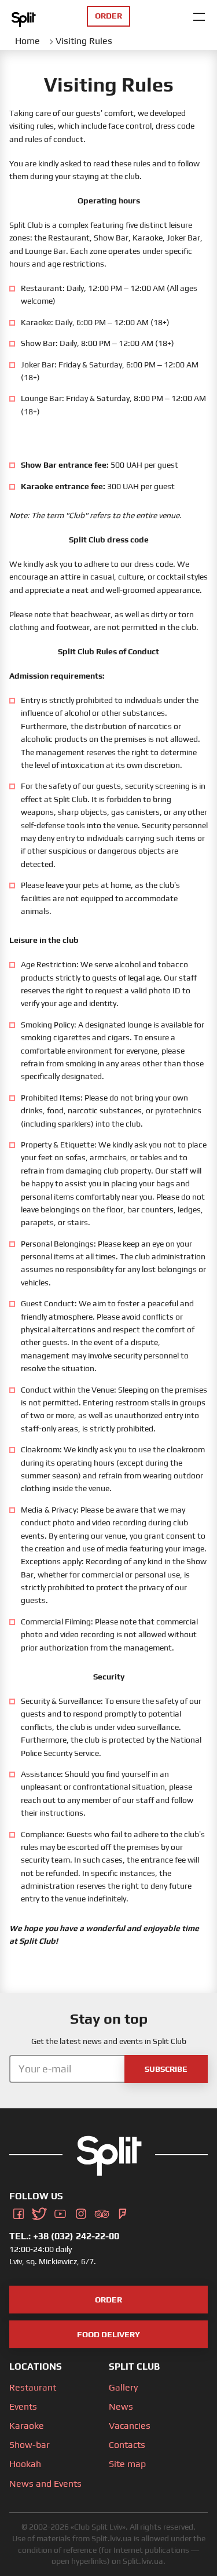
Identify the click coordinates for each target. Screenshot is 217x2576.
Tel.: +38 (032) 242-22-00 (64, 2236)
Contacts (127, 2445)
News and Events (45, 2484)
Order (108, 2300)
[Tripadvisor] (102, 2212)
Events (23, 2406)
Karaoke (27, 2426)
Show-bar (30, 2445)
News (121, 2406)
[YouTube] (60, 2212)
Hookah (25, 2464)
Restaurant (33, 2387)
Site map (127, 2464)
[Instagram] (81, 2212)
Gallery (123, 2387)
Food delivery (108, 2334)
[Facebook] (19, 2212)
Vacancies (130, 2426)
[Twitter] (39, 2212)
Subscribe (166, 2069)
